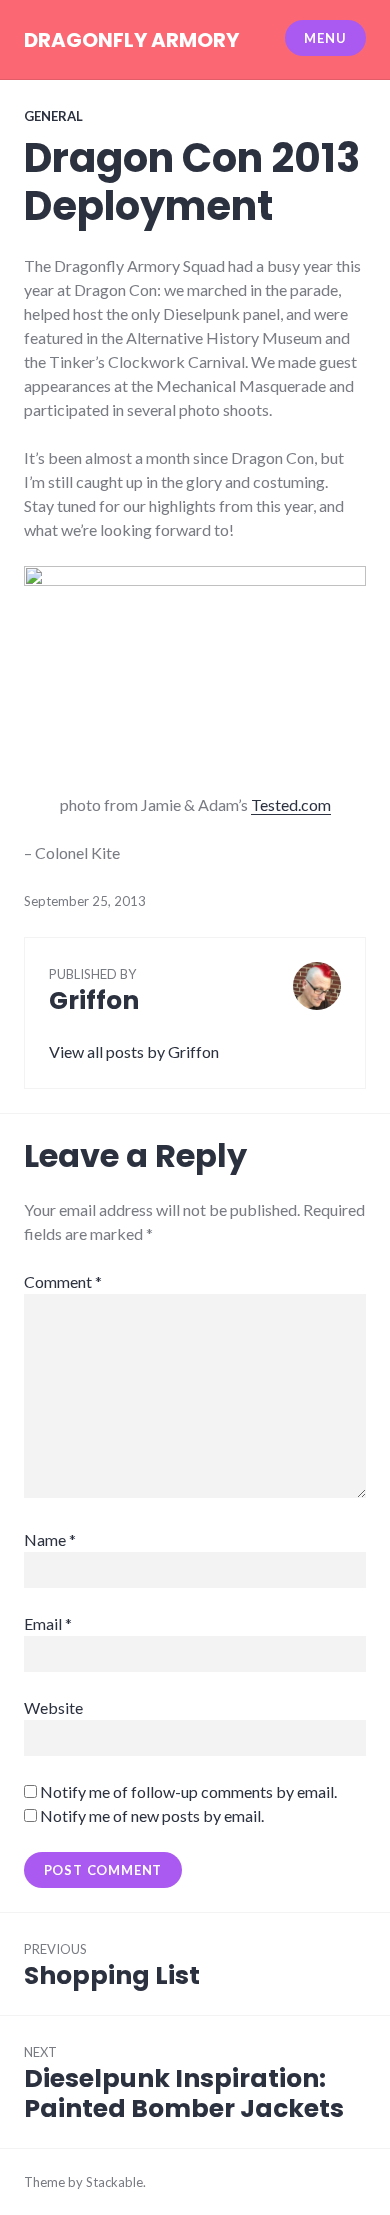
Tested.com (291, 804)
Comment (63, 1281)
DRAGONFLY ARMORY (131, 40)
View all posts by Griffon (134, 1051)
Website (53, 1707)
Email (48, 1623)
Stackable (114, 2182)
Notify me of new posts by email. (152, 1815)
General (53, 116)
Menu (325, 38)
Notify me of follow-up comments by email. (188, 1791)
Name (50, 1539)
